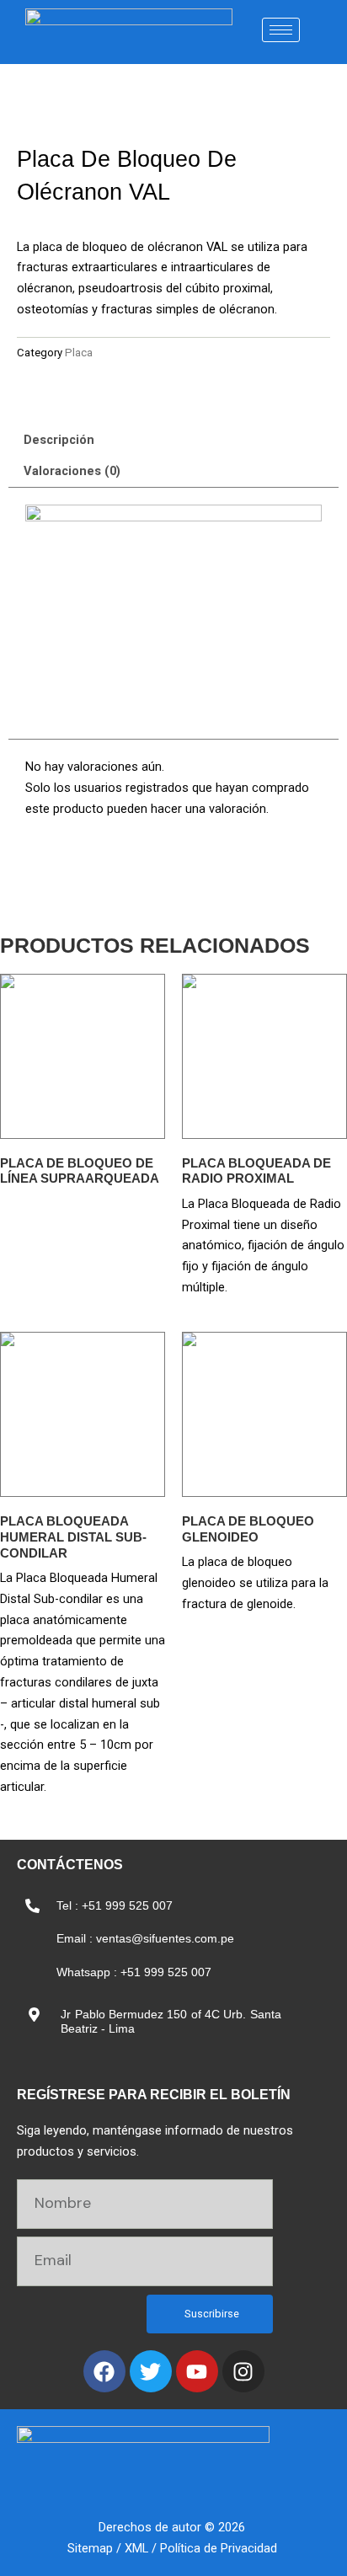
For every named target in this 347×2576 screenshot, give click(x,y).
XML (136, 2548)
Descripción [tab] (59, 440)
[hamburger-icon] (281, 30)
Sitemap (90, 2548)
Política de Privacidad (219, 2548)
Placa (79, 353)
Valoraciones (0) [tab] (72, 471)
